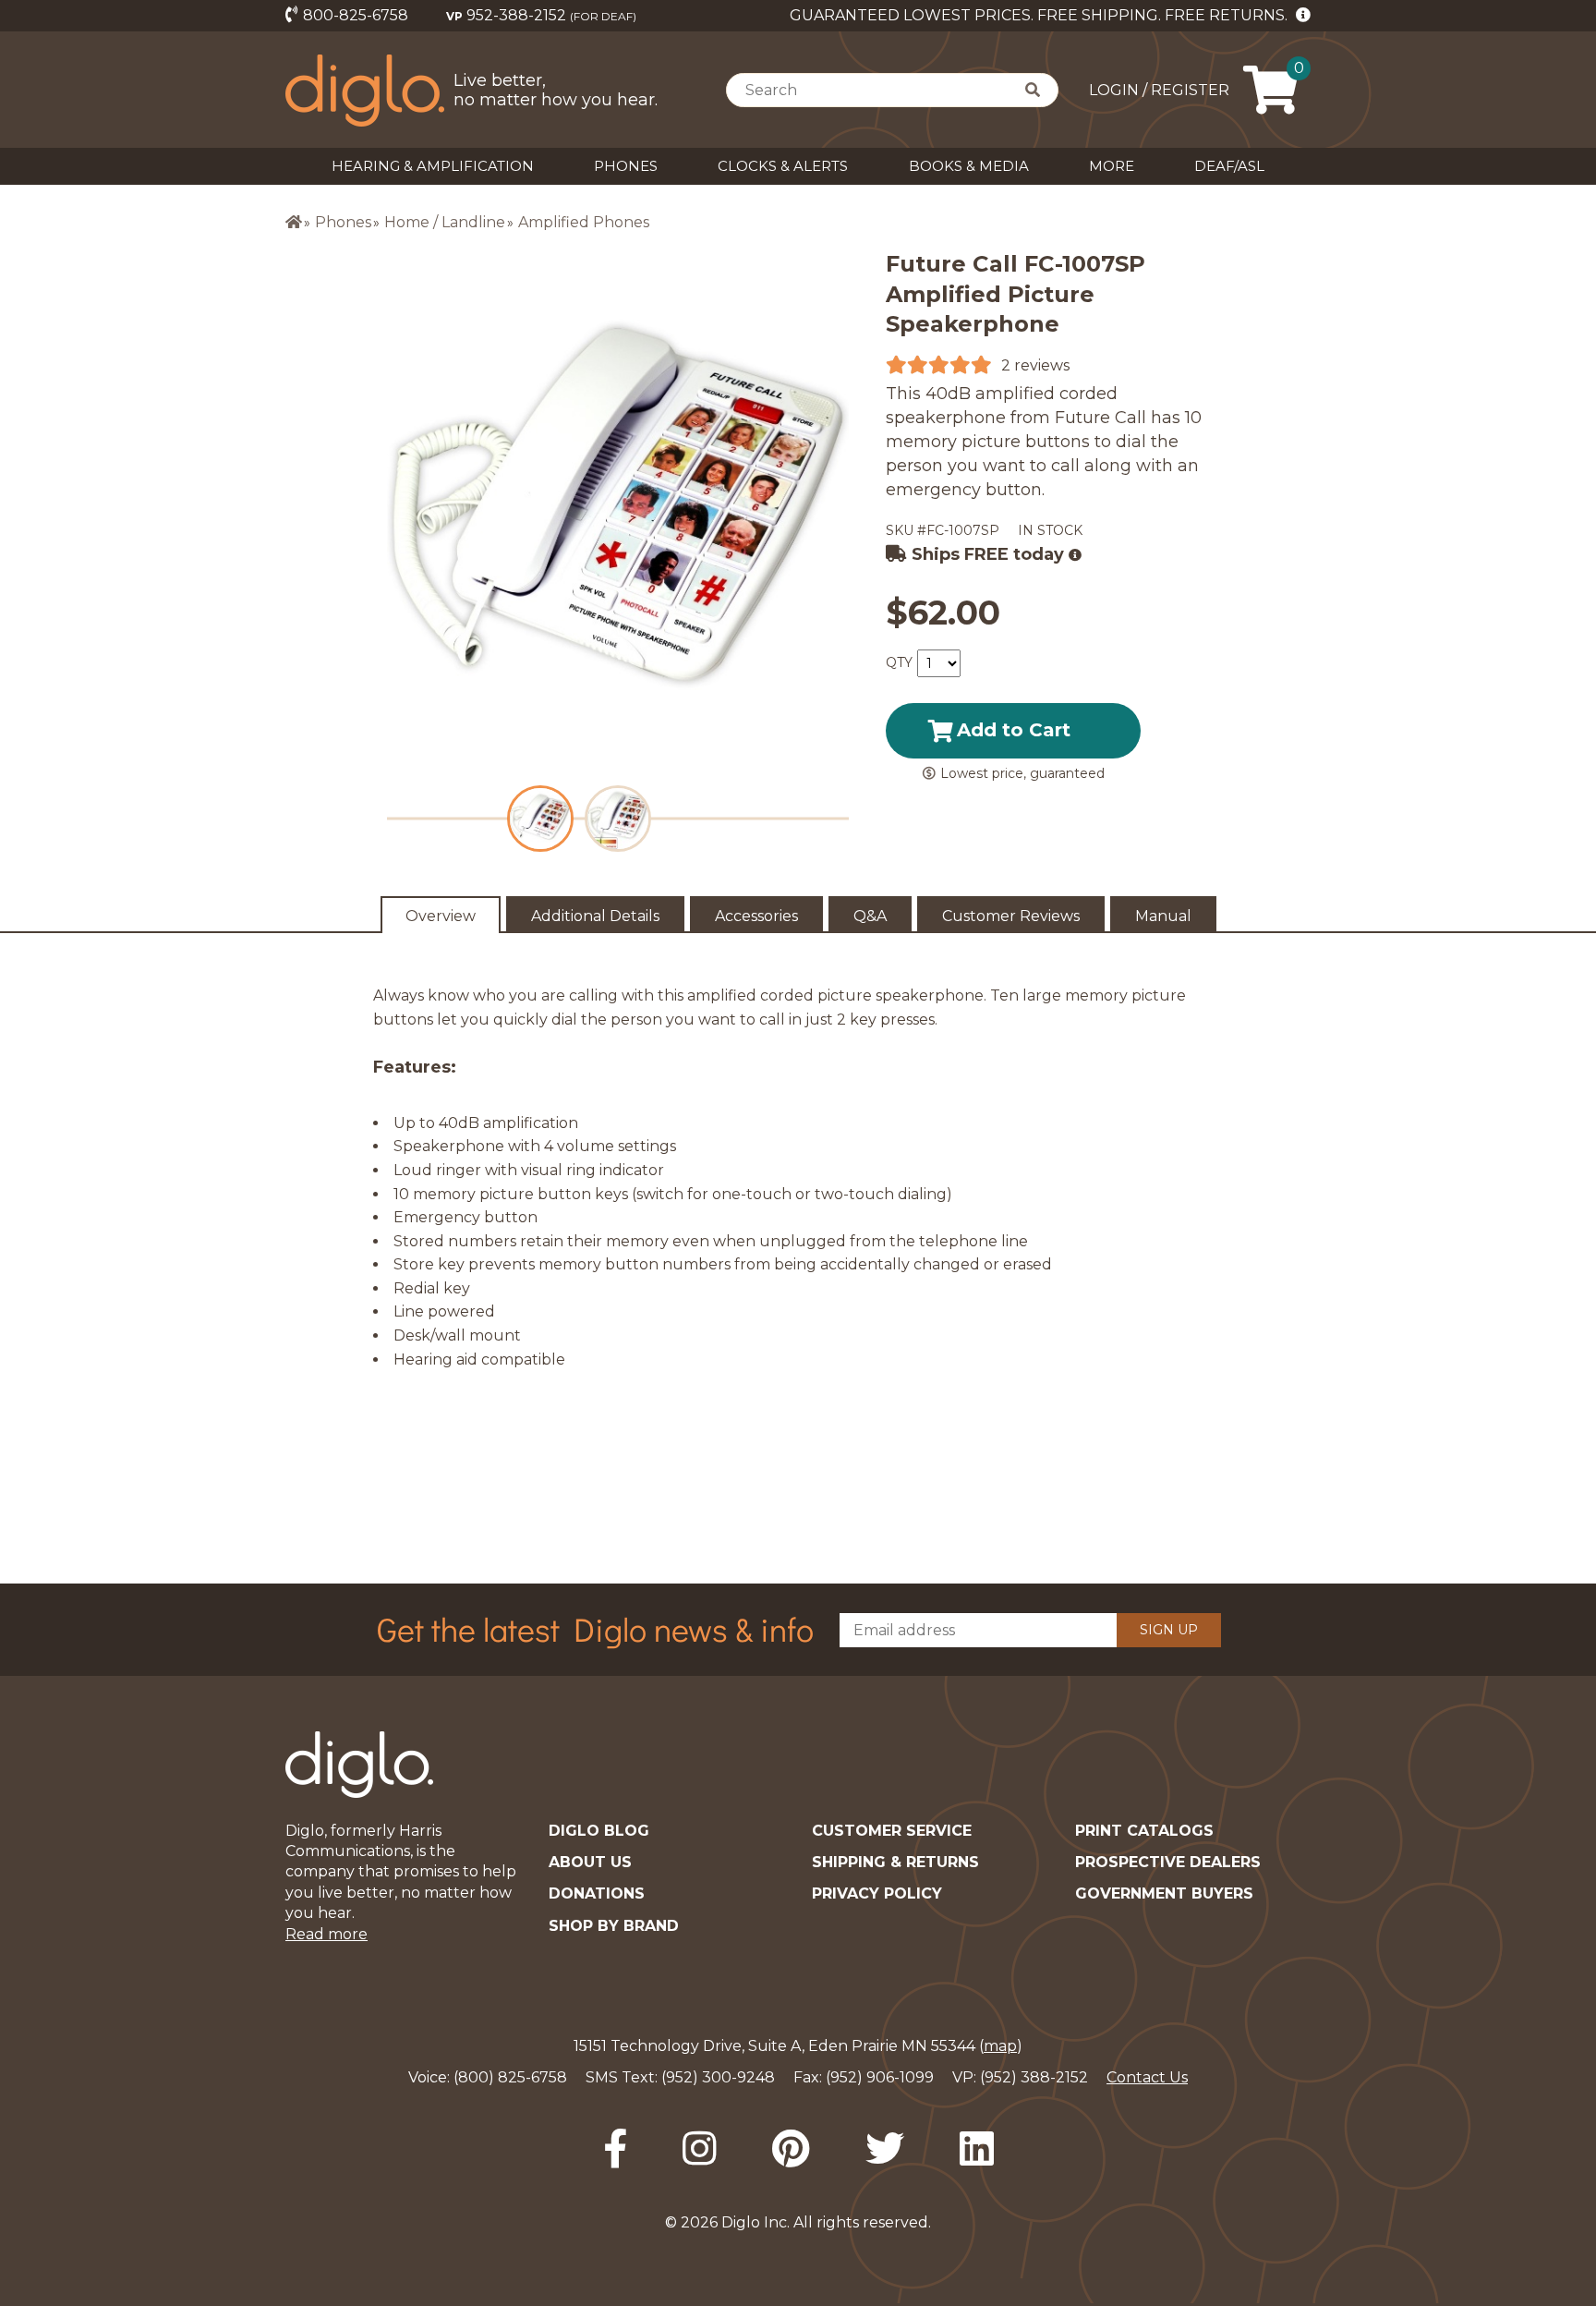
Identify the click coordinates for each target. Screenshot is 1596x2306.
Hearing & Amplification (433, 166)
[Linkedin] (977, 2149)
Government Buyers (1164, 1893)
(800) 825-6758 (510, 2077)
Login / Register (1159, 90)
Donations (597, 1893)
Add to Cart (1014, 730)
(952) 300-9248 (718, 2077)
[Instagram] (700, 2149)
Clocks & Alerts (783, 166)
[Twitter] (885, 2149)
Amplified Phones (584, 222)
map (1000, 2046)
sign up (1169, 1630)
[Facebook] (615, 2149)
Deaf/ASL (1229, 166)
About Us (590, 1862)
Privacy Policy (877, 1893)
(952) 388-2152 (1034, 2077)
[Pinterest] (791, 2149)
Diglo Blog (599, 1831)
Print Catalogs (1144, 1831)
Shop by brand (614, 1926)
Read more (326, 1934)
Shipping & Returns (895, 1862)
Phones (626, 166)
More (1112, 166)
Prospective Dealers (1168, 1862)
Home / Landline (445, 222)
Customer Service (892, 1831)
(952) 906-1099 (880, 2077)
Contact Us (1147, 2077)
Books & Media (969, 166)
